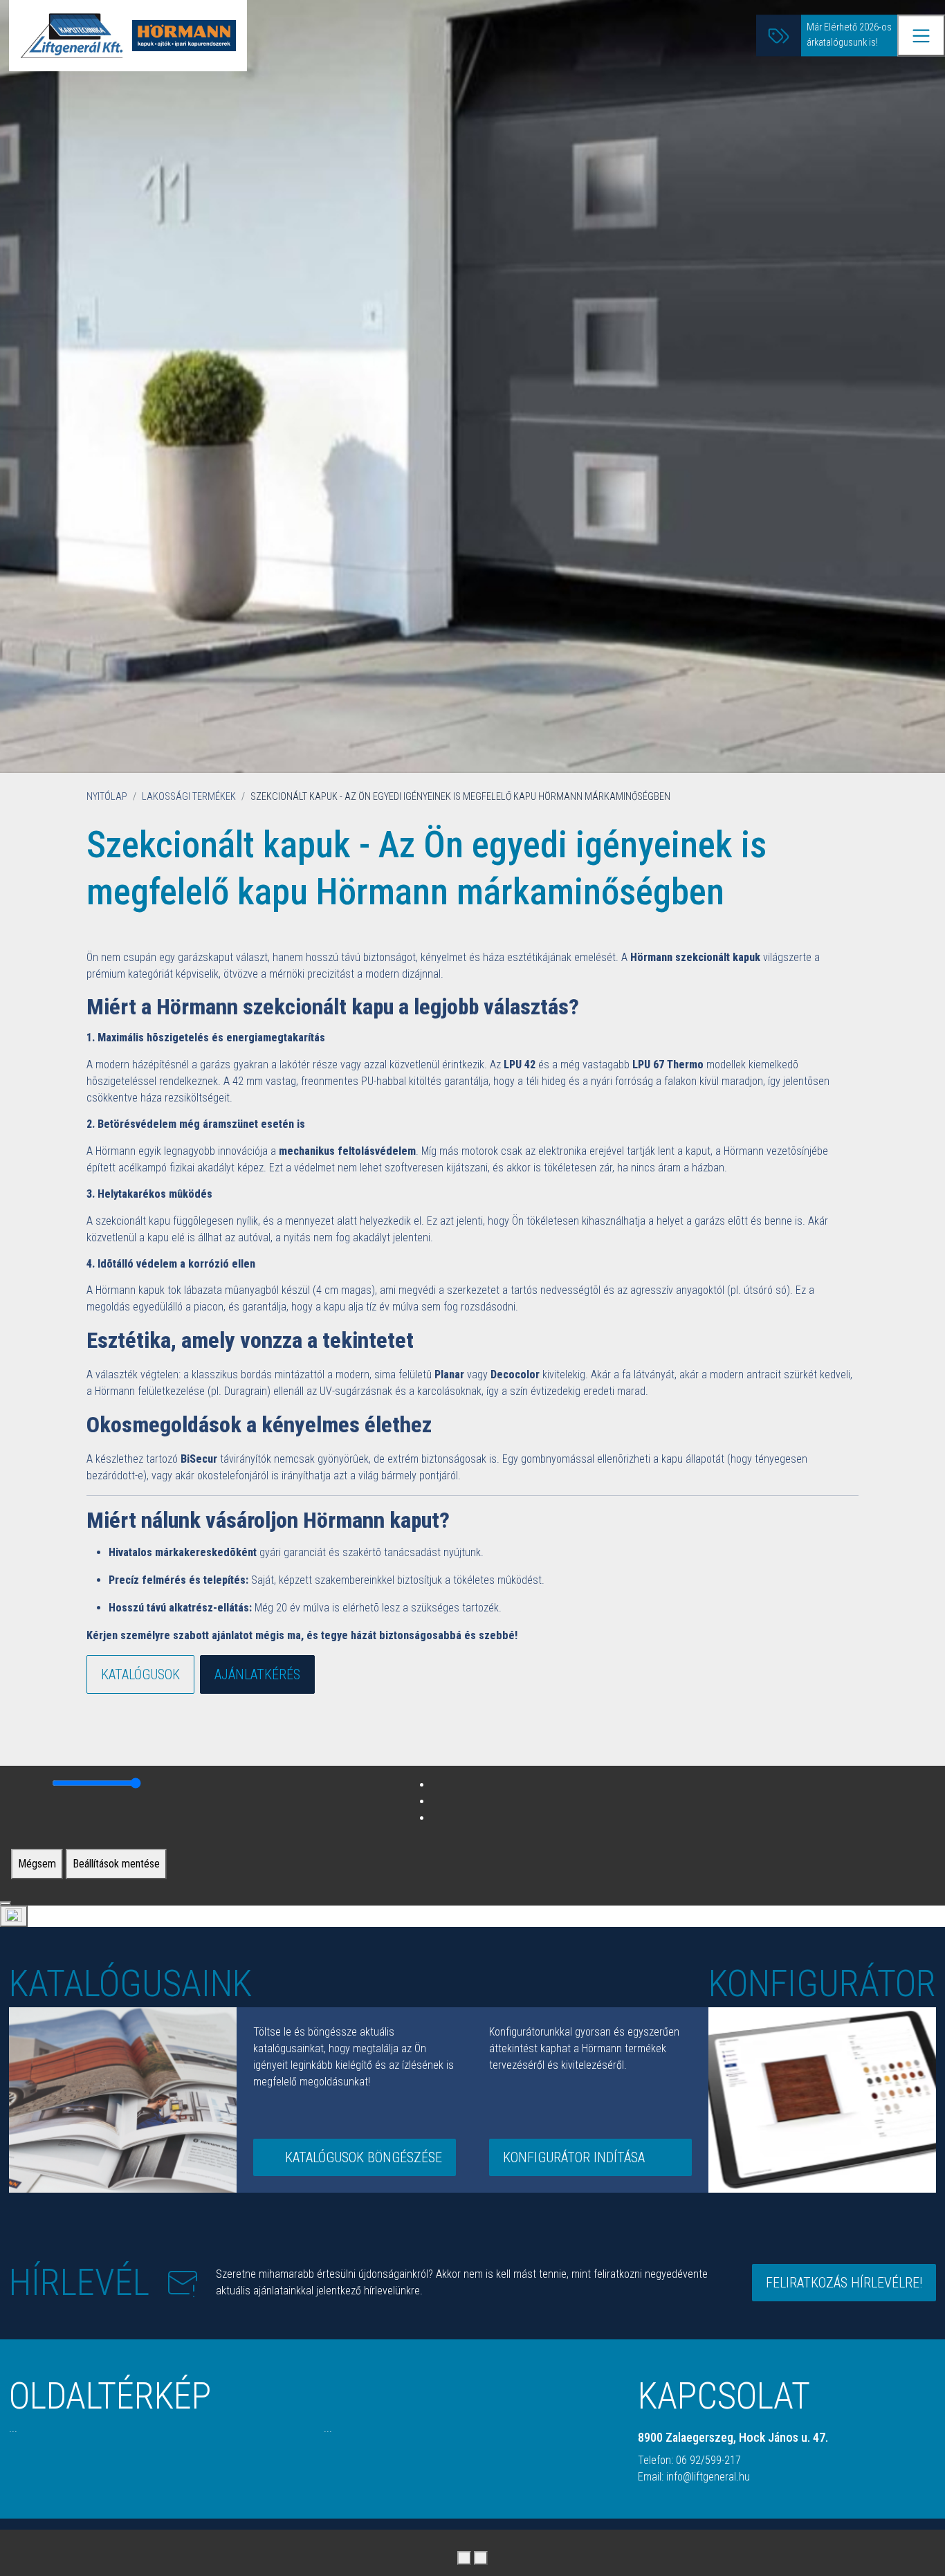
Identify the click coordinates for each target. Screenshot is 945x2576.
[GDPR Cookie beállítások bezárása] (6, 1903)
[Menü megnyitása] (921, 36)
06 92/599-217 (708, 2460)
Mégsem (37, 1864)
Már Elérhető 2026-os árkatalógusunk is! (849, 36)
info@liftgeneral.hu (708, 2477)
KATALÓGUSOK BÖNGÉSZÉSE (364, 2157)
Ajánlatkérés (257, 1674)
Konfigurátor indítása (574, 2157)
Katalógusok (140, 1674)
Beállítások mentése (116, 1864)
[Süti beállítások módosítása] (14, 1916)
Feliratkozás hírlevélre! (844, 2283)
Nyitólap (107, 797)
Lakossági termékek (189, 797)
